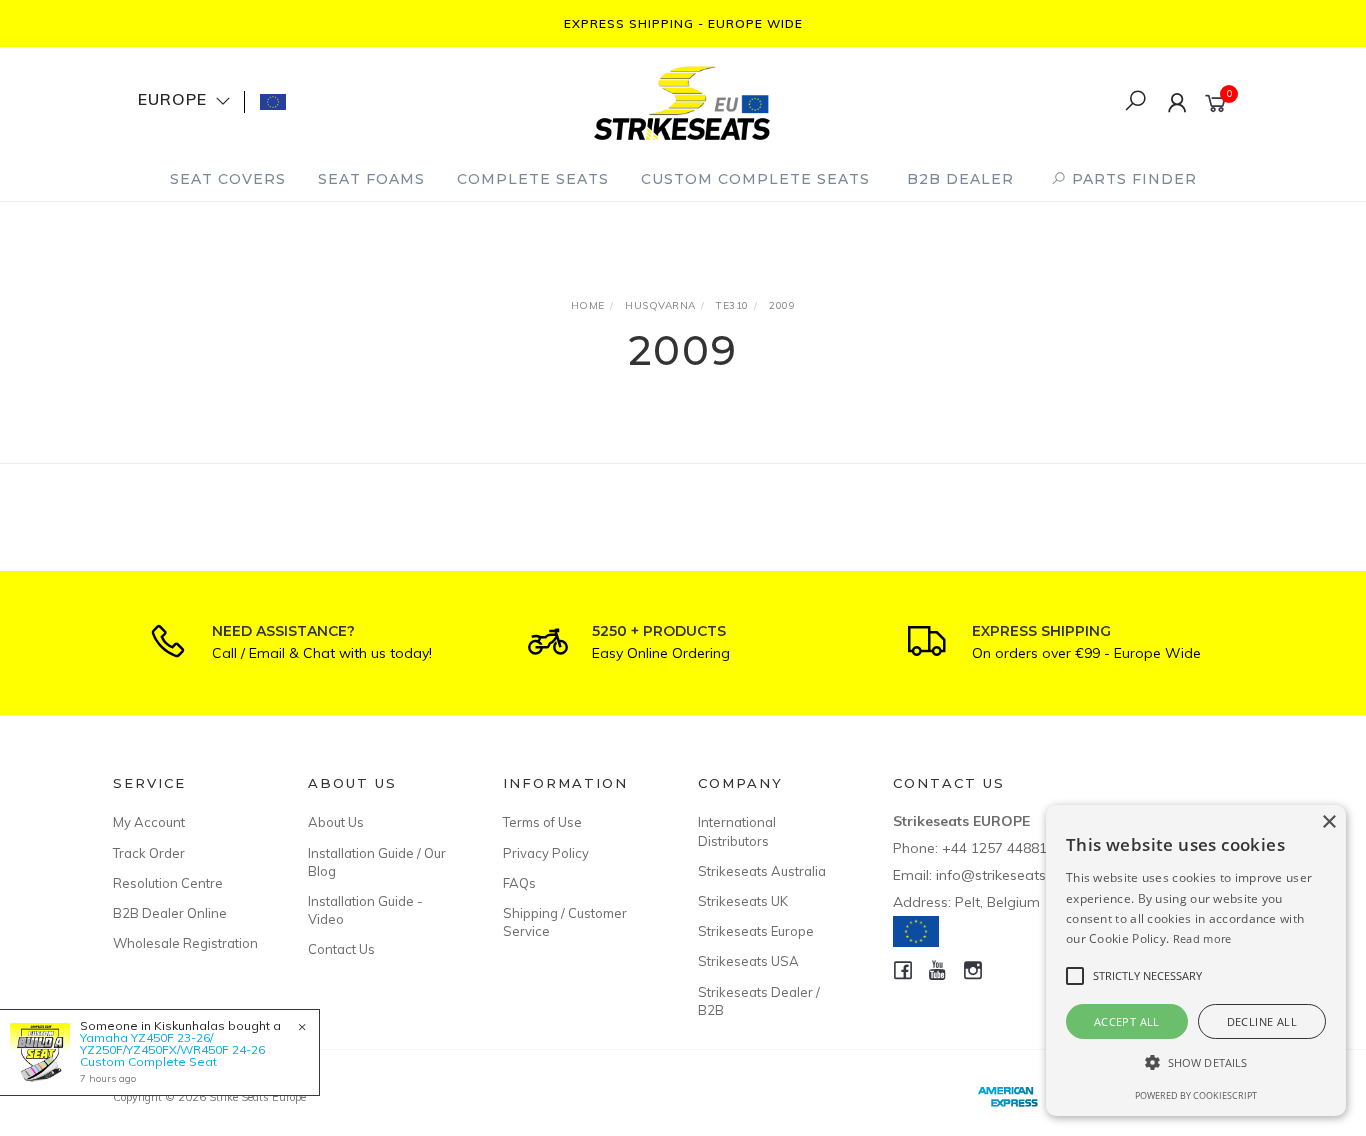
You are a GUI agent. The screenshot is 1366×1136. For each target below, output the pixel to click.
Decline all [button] (1262, 1021)
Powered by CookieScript (1196, 1095)
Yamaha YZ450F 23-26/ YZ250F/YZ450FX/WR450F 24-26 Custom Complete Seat (172, 1049)
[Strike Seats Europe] (682, 100)
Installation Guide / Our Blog (377, 862)
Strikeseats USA (748, 961)
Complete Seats (533, 179)
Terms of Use (542, 822)
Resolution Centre (168, 883)
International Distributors (737, 831)
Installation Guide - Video (365, 910)
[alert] (1196, 960)
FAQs (519, 883)
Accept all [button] (1127, 1021)
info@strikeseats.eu (1000, 875)
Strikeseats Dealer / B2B (759, 1001)
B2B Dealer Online (170, 913)
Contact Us (341, 949)
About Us (336, 822)
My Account (149, 822)
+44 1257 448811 (998, 848)
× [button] (1328, 822)
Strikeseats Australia (762, 871)
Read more (1202, 938)
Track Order (149, 853)
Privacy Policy (546, 853)
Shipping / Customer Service (565, 922)
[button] (1196, 1062)
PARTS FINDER (1132, 179)
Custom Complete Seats (755, 179)
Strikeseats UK (743, 901)
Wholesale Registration (185, 943)
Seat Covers (228, 179)
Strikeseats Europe (756, 931)
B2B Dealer (960, 179)
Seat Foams (371, 179)
